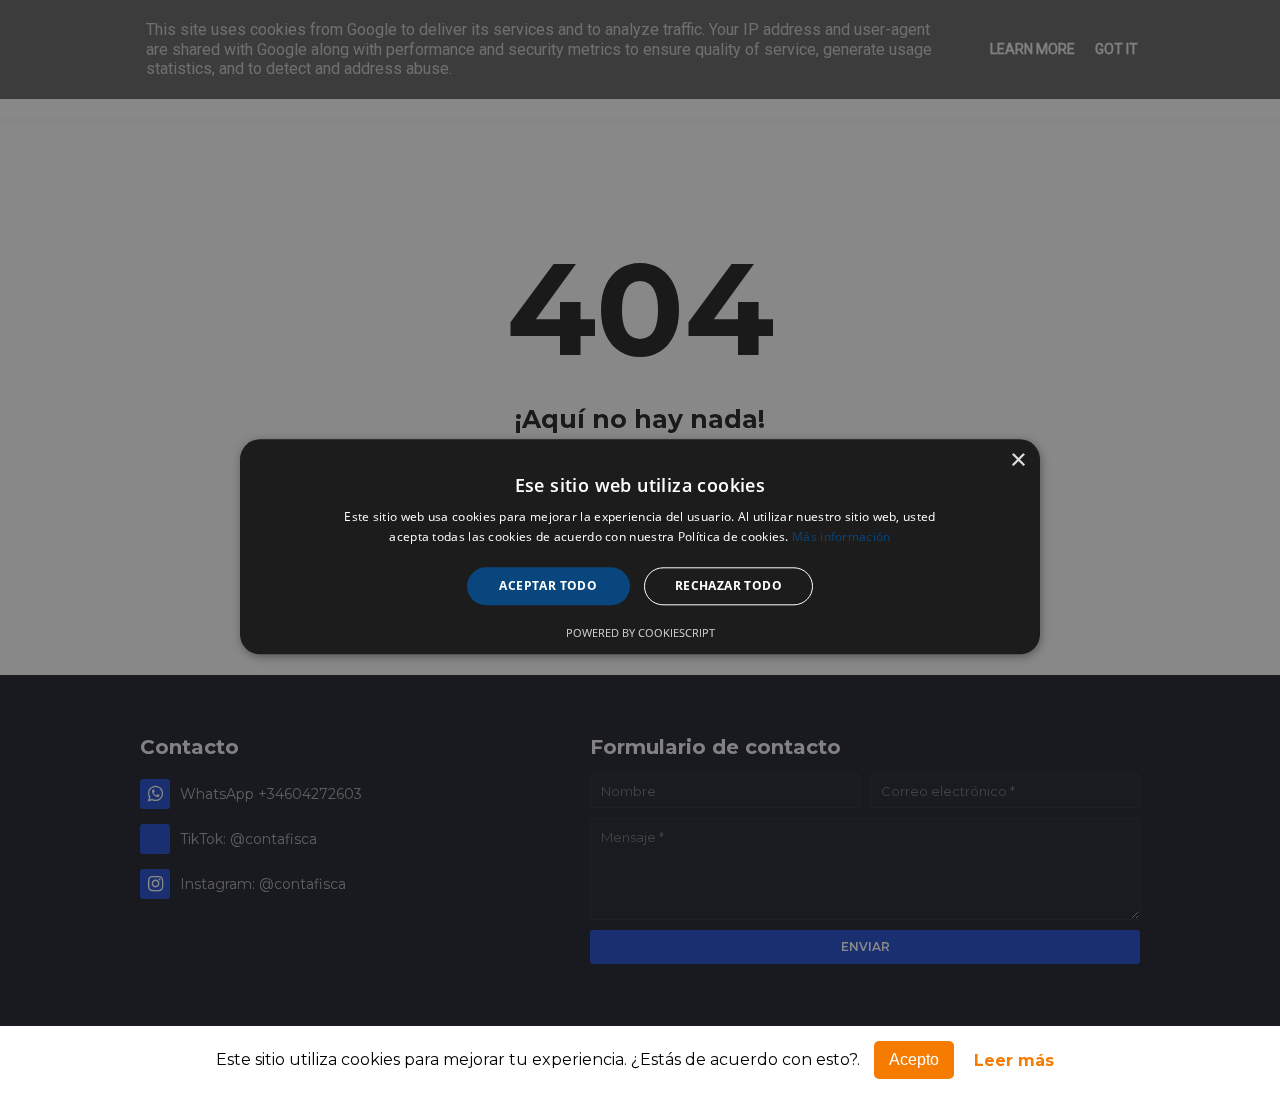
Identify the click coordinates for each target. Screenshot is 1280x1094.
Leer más (1014, 1060)
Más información (841, 537)
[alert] (640, 547)
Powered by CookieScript (640, 633)
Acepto (914, 1059)
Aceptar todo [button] (548, 585)
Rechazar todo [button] (728, 585)
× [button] (1017, 460)
